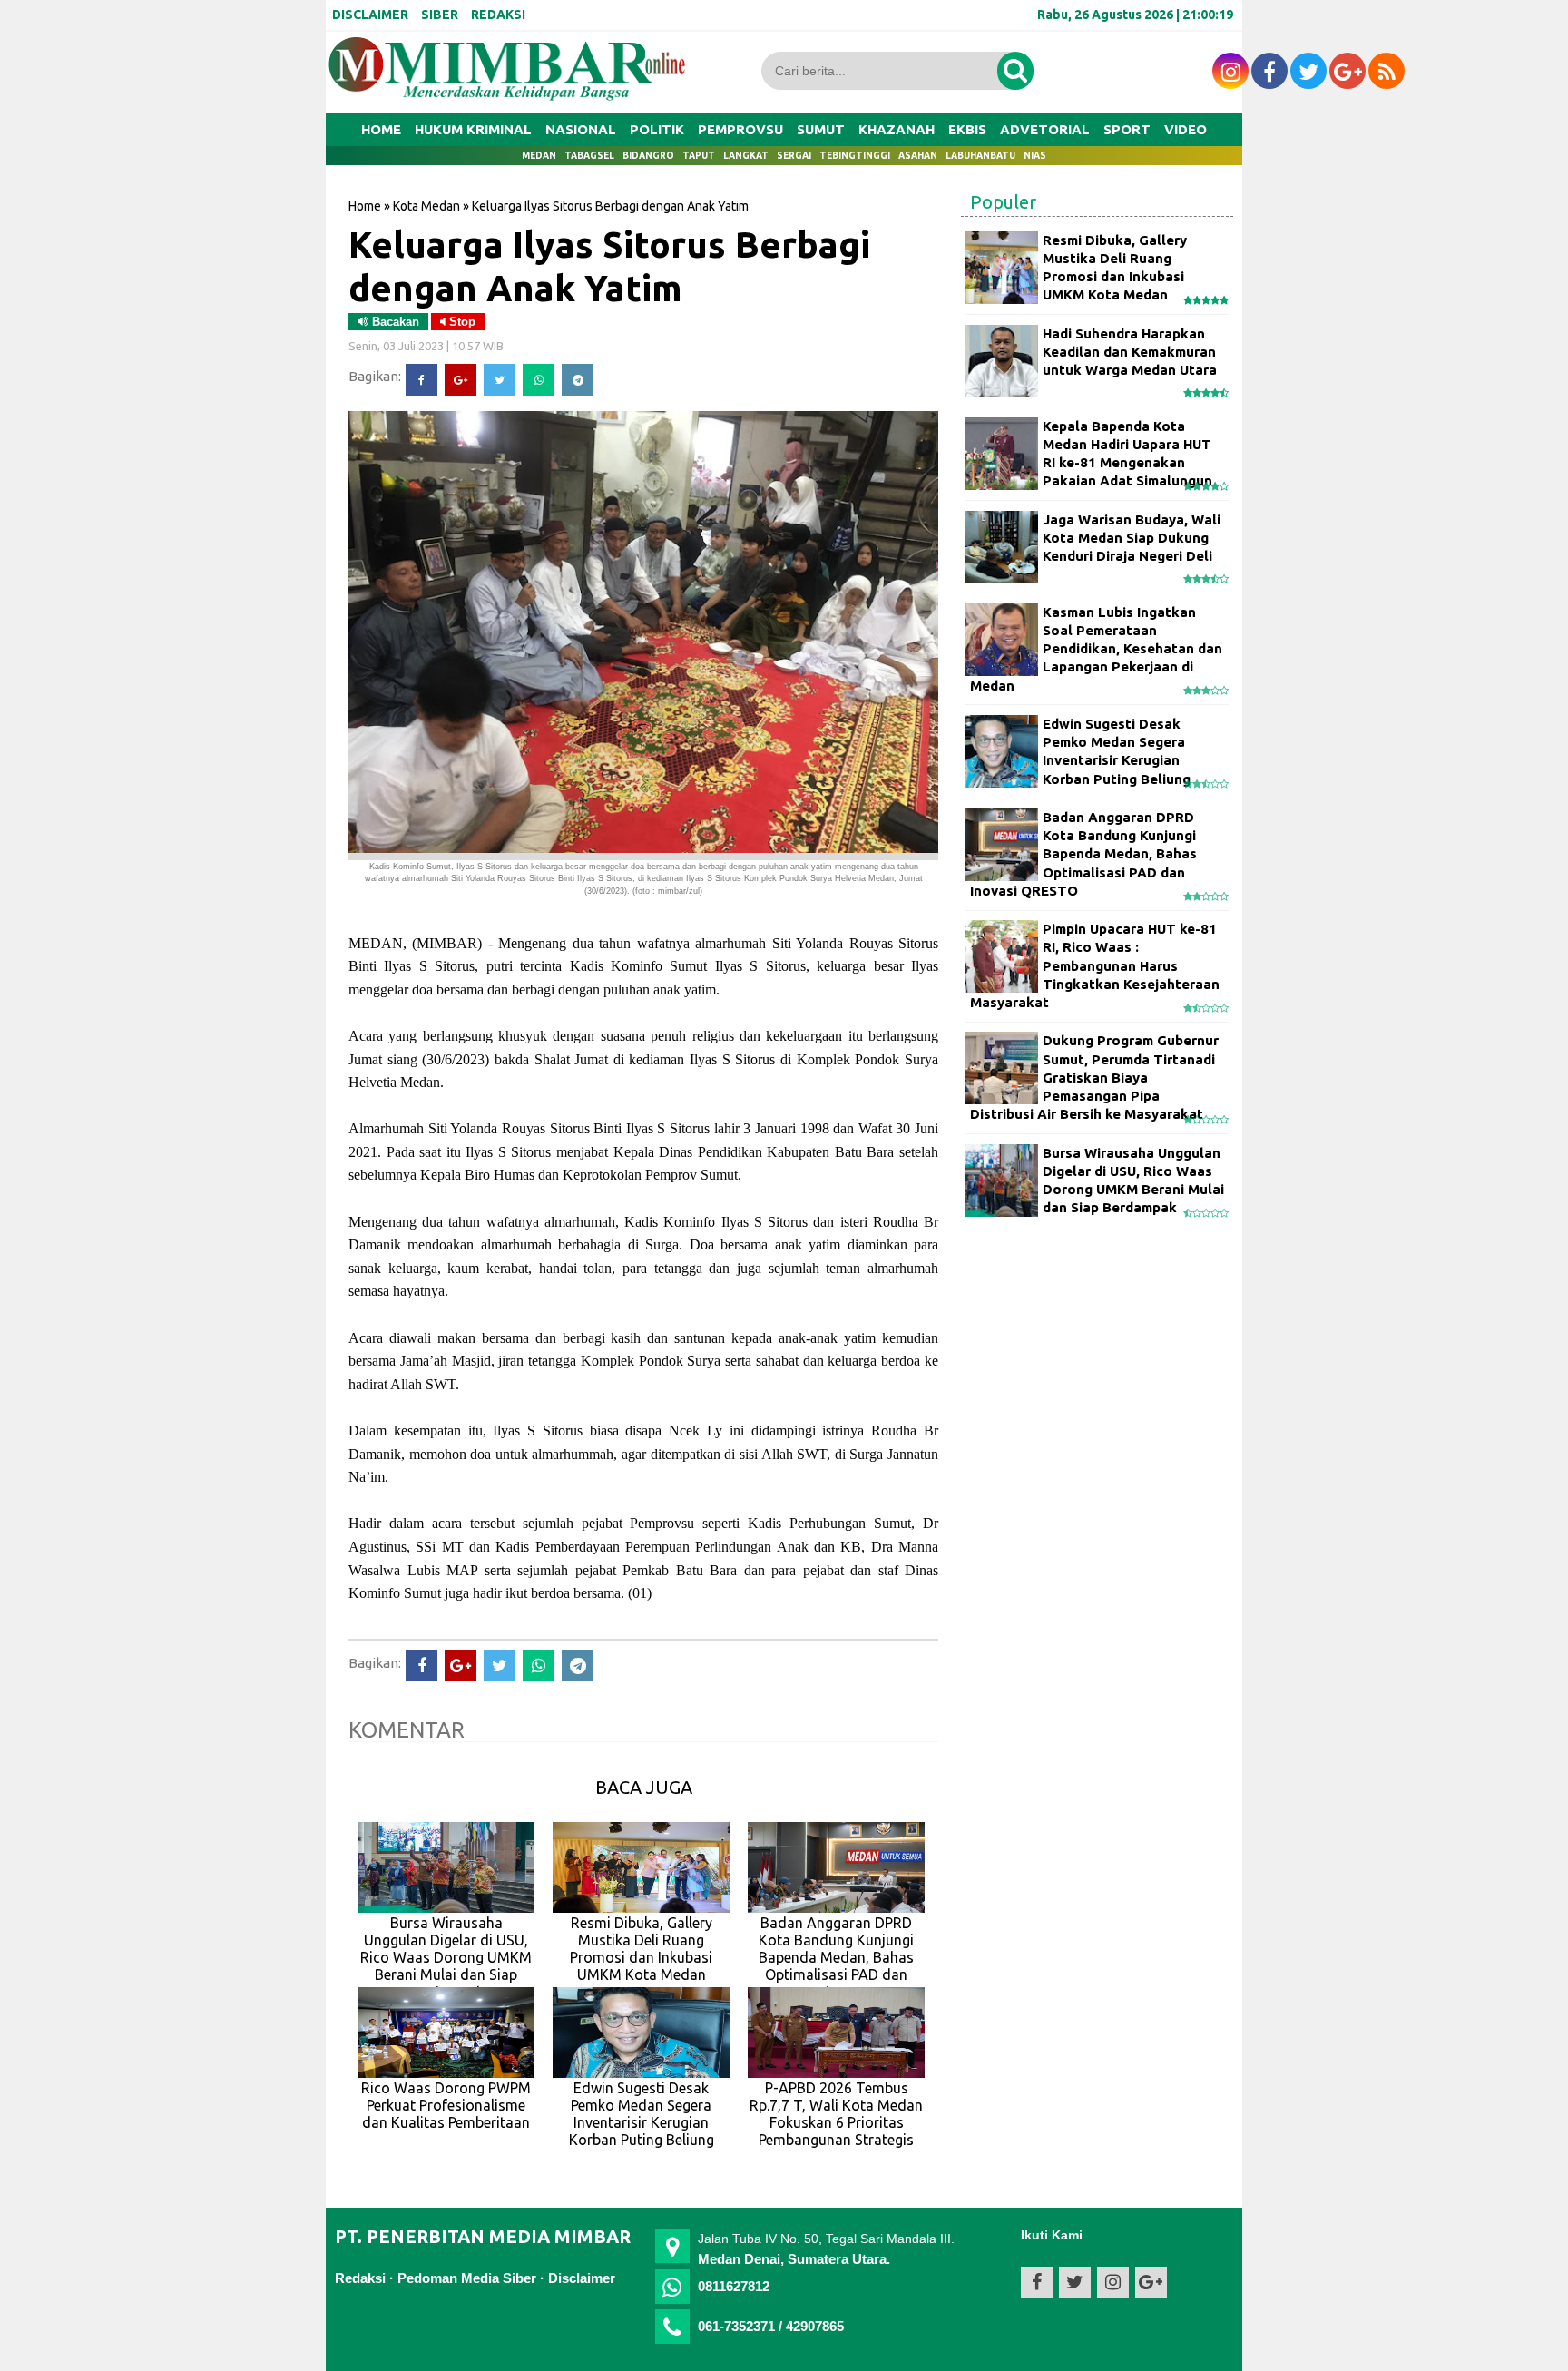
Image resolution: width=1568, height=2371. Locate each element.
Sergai (794, 156)
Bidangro (648, 156)
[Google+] (461, 380)
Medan (539, 156)
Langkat (746, 156)
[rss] (1387, 71)
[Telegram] (578, 380)
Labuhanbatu (980, 156)
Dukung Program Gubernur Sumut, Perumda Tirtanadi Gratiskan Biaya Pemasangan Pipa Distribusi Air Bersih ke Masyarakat (1094, 1077)
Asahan (918, 156)
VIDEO (1186, 129)
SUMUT (821, 129)
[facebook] (1269, 71)
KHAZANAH (897, 129)
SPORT (1127, 129)
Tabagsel (589, 156)
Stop (461, 322)
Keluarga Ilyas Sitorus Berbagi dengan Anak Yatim (609, 266)
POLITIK (657, 129)
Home (381, 129)
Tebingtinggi (855, 156)
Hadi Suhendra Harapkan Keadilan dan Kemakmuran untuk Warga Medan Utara (1130, 352)
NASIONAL (581, 129)
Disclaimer (582, 2278)
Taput (699, 156)
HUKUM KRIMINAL (473, 129)
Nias (1035, 156)
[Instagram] (1230, 71)
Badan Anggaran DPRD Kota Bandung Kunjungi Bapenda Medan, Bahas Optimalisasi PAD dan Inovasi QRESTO (1083, 854)
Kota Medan (426, 206)
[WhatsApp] (539, 380)
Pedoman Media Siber (467, 2278)
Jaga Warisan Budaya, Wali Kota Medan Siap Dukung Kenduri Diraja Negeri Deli (1132, 538)
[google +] (1347, 71)
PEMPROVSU (740, 129)
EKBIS (967, 129)
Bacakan (394, 322)
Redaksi (360, 2278)
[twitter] (1308, 71)
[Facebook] (421, 380)
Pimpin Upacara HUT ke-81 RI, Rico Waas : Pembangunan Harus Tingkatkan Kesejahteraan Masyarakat (1095, 965)
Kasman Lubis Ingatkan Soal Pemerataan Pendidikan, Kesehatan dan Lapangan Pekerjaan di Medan (1096, 649)
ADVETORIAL (1045, 129)
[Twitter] (500, 380)
